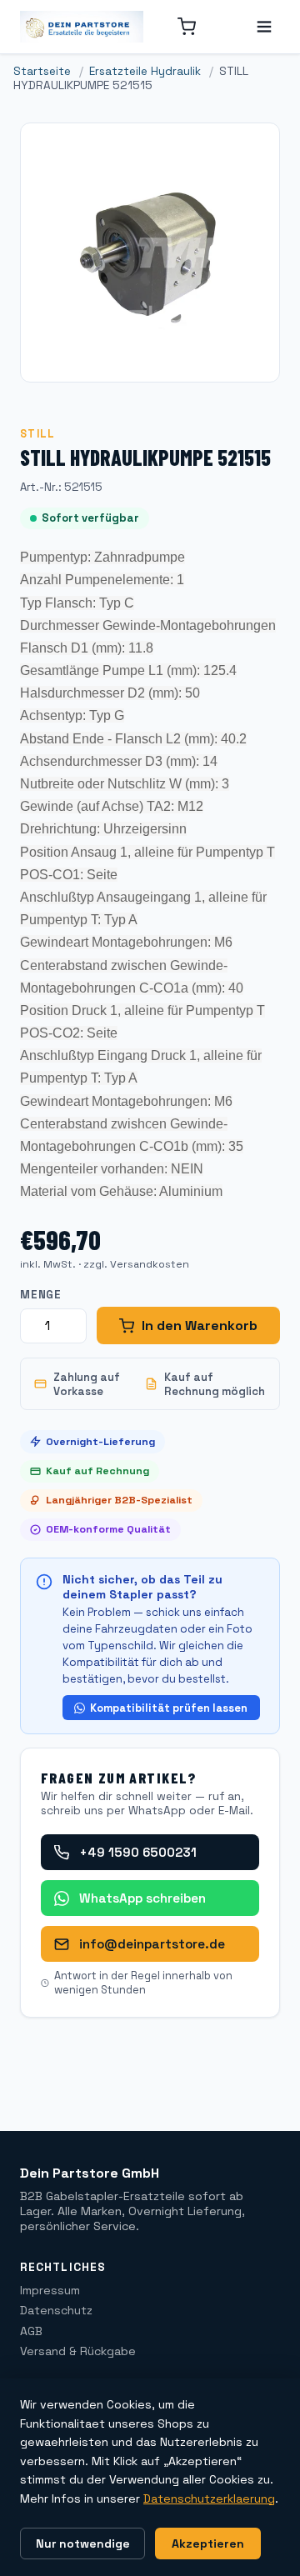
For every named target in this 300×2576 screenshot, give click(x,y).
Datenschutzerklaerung (209, 2498)
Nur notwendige (83, 2543)
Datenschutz (56, 2310)
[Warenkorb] (187, 27)
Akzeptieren (208, 2543)
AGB (31, 2331)
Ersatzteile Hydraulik (145, 71)
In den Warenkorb (200, 1326)
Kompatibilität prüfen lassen (169, 1708)
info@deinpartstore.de (152, 1944)
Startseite (42, 71)
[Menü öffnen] (264, 27)
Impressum (50, 2290)
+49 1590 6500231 (138, 1852)
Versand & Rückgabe (78, 2351)
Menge (41, 1295)
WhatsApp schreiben (142, 1898)
